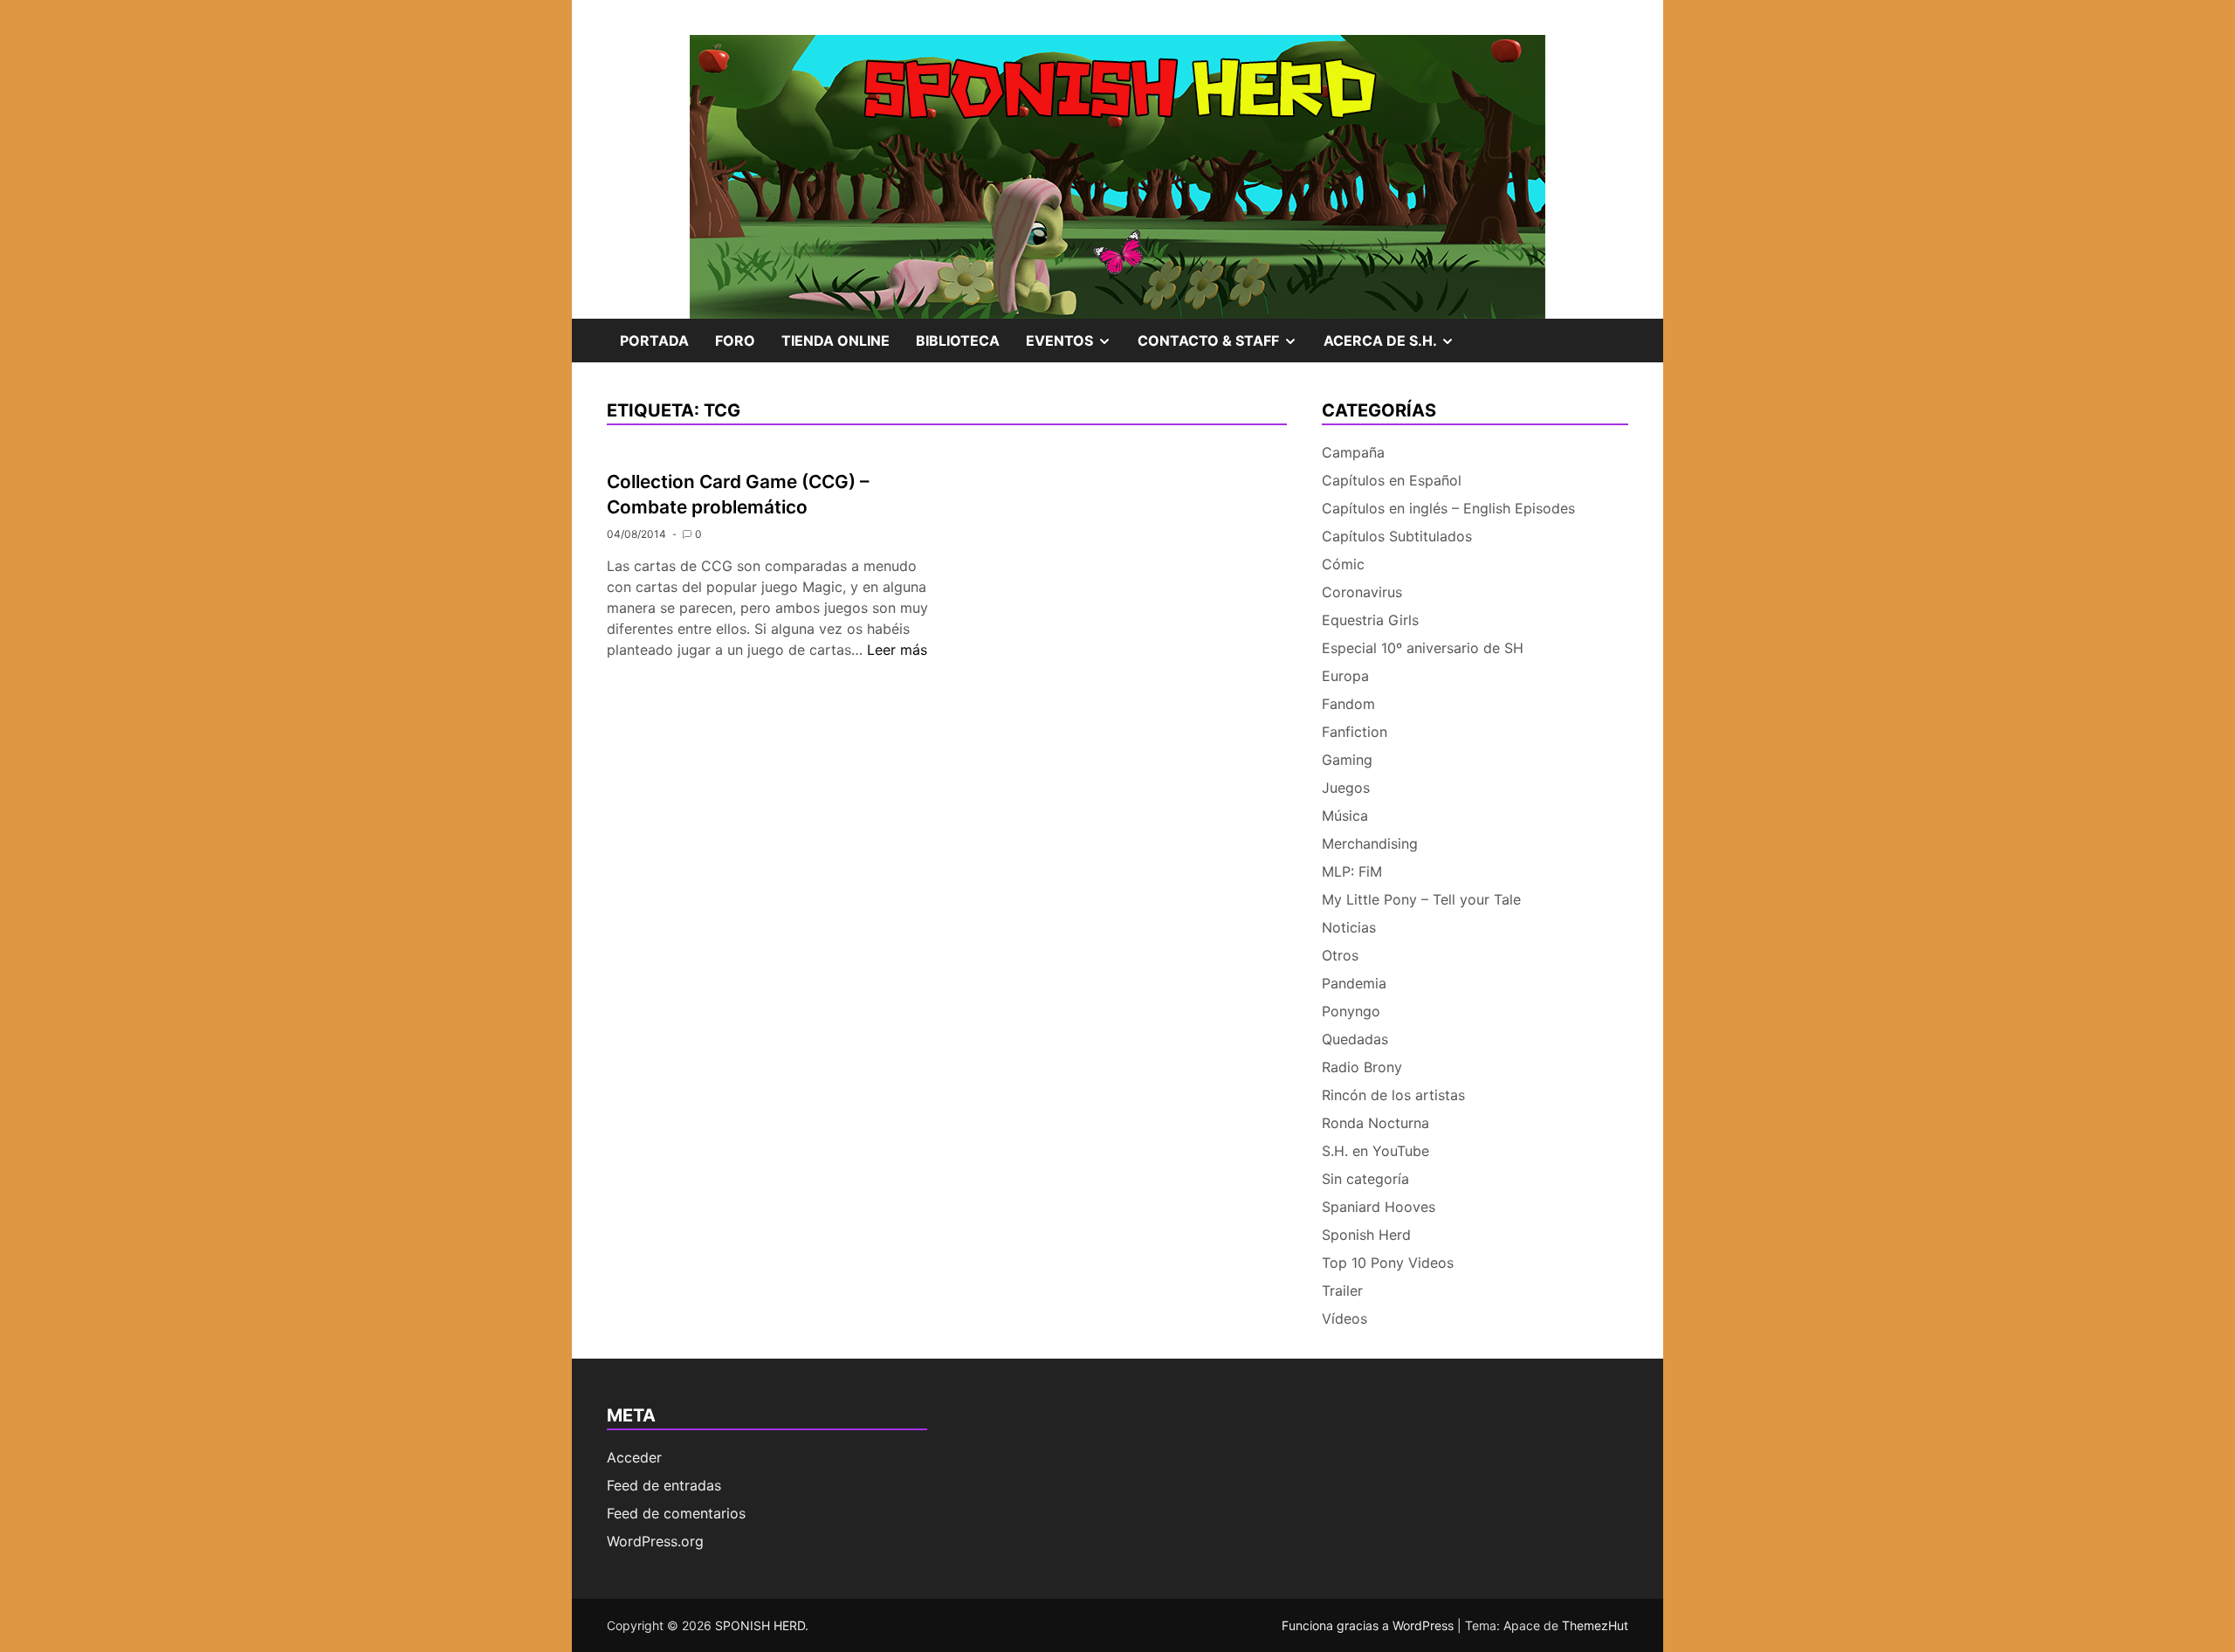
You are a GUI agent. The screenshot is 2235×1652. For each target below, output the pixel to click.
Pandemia (1354, 983)
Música (1345, 816)
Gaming (1347, 760)
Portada (654, 341)
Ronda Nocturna (1375, 1123)
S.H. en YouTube (1375, 1151)
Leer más (897, 650)
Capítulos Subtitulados (1397, 536)
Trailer (1342, 1291)
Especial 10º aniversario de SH (1423, 648)
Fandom (1348, 704)
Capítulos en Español (1392, 480)
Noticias (1349, 927)
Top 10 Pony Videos (1388, 1263)
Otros (1340, 955)
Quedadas (1355, 1039)
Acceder (634, 1457)
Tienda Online (836, 341)
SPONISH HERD (760, 1625)
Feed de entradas (664, 1485)
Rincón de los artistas (1393, 1095)
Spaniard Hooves (1379, 1207)
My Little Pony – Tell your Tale (1421, 899)
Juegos (1346, 788)
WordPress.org (655, 1541)
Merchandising (1370, 843)
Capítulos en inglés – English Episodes (1448, 508)
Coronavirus (1362, 592)
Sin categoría (1365, 1179)
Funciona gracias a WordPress (1369, 1625)
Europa (1345, 676)
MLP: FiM (1352, 871)
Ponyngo (1351, 1011)
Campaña (1353, 452)
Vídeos (1344, 1318)
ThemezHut (1595, 1625)
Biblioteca (958, 341)
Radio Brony (1362, 1067)
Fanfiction (1355, 732)
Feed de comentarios (676, 1513)
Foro (735, 341)
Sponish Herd (1366, 1235)
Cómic (1343, 564)
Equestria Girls (1370, 620)
